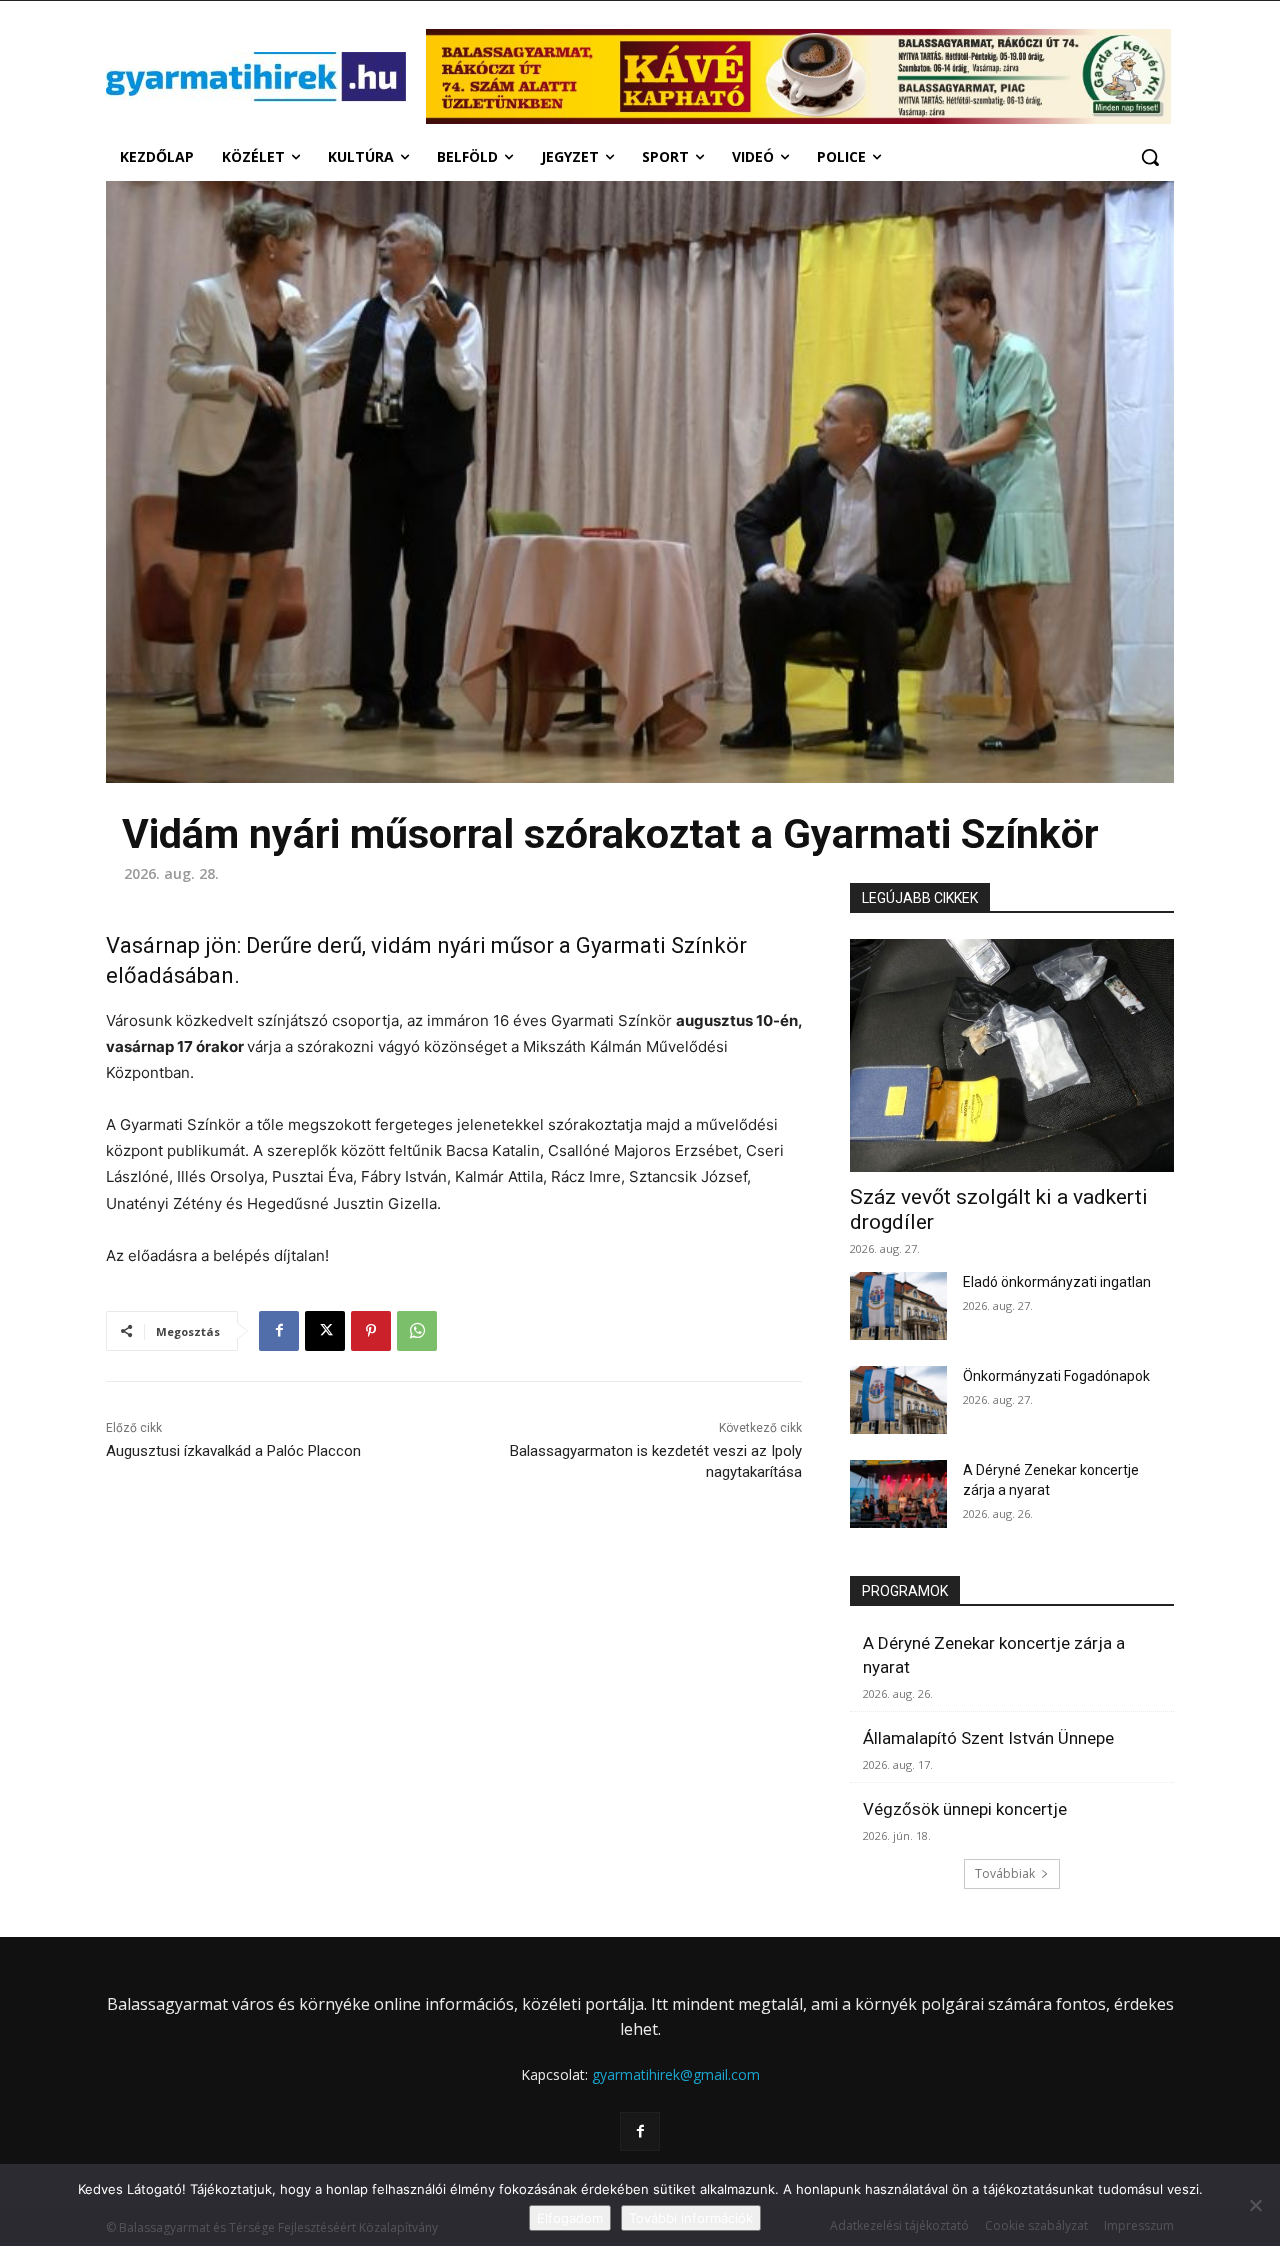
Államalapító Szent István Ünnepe (988, 1738)
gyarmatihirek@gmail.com (676, 2074)
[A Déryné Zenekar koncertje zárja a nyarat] (898, 1494)
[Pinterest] (371, 1331)
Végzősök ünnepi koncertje (965, 1809)
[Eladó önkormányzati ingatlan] (898, 1306)
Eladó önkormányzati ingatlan (1057, 1282)
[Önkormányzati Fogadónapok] (898, 1400)
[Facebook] (279, 1331)
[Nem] (1255, 2205)
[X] (325, 1331)
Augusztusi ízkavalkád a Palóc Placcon (233, 1451)
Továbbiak (1005, 1873)
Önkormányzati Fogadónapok (1056, 1376)
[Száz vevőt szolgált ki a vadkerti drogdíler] (1012, 1055)
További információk (691, 2218)
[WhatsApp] (417, 1331)
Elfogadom (570, 2218)
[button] (1150, 157)
